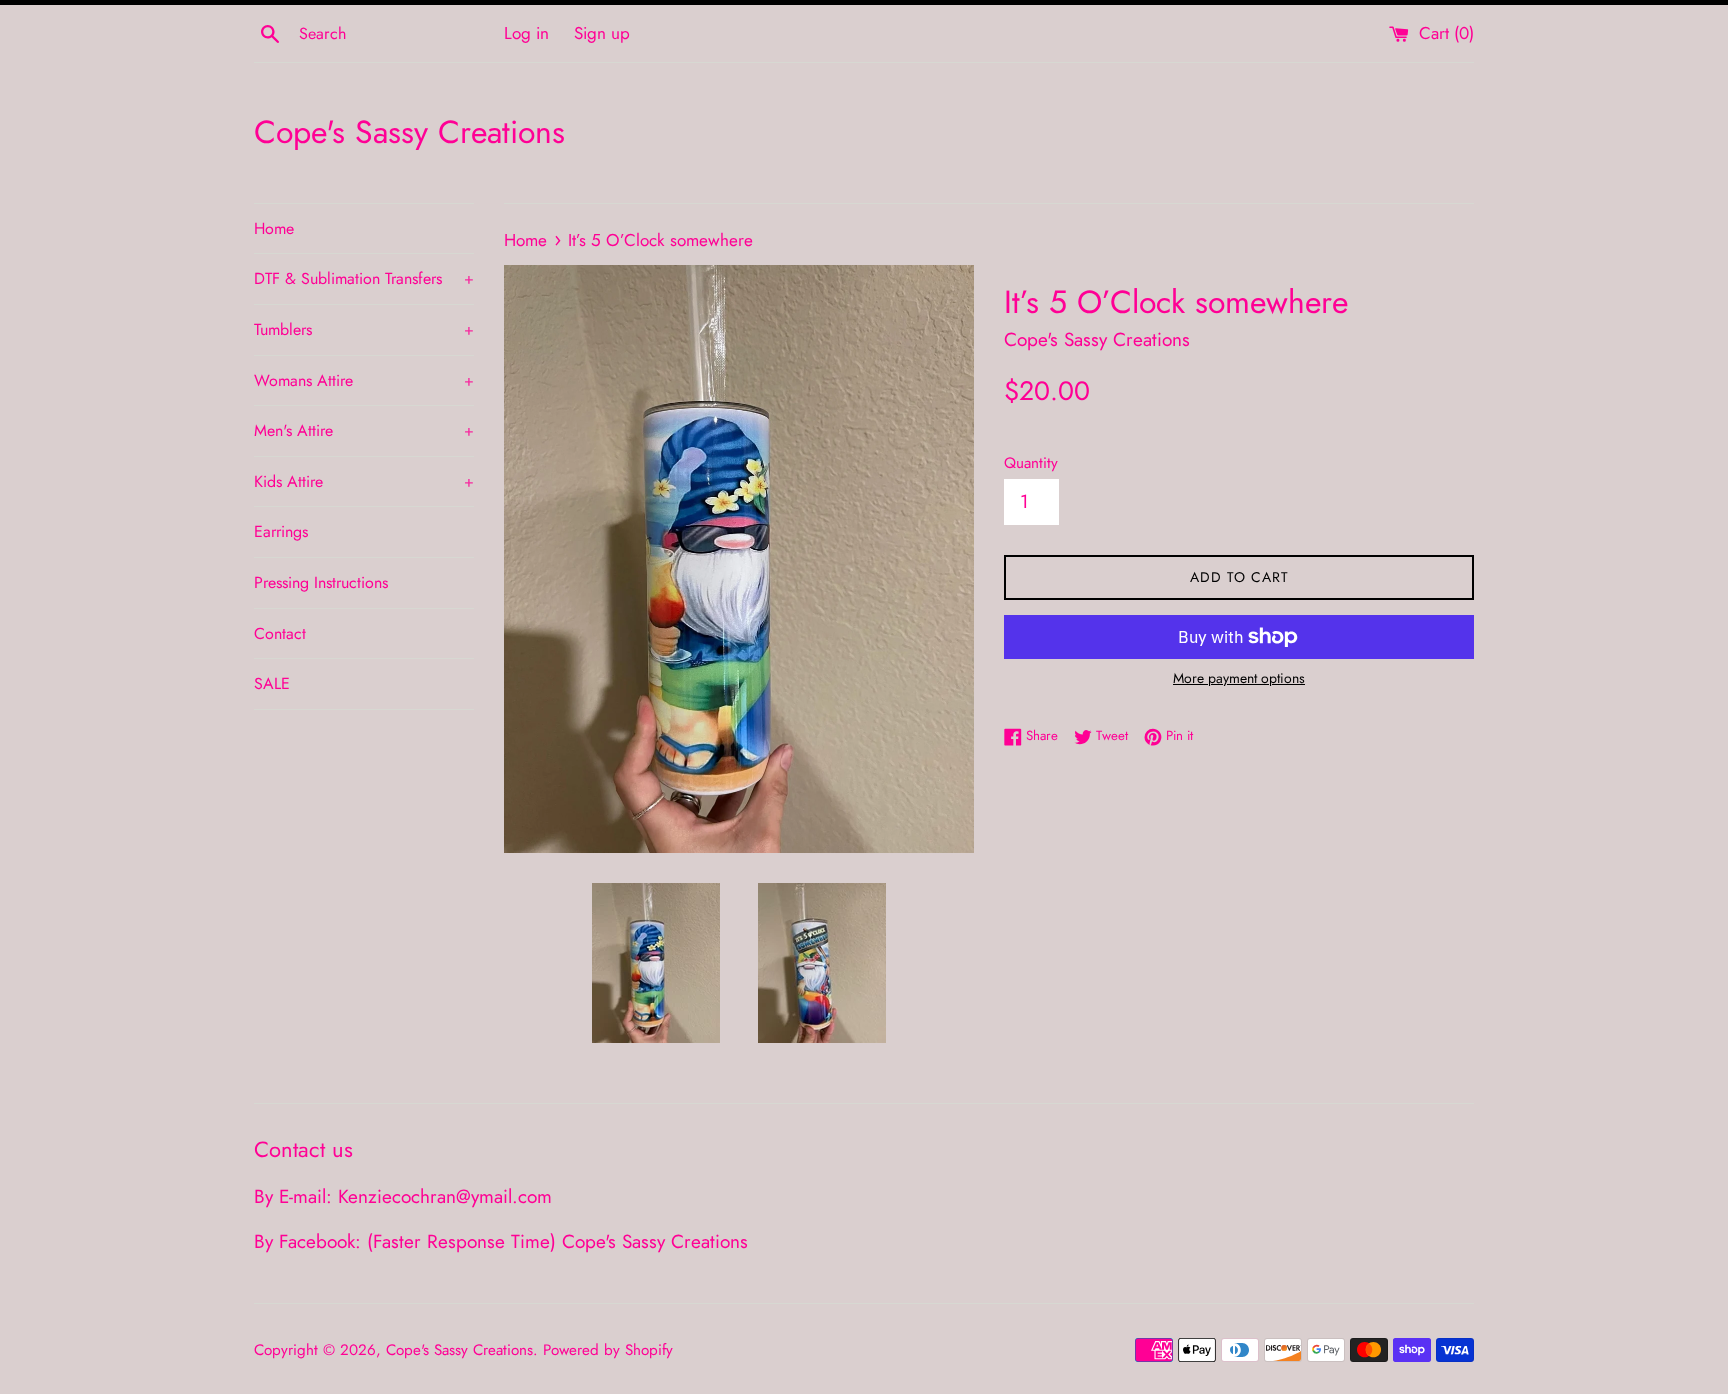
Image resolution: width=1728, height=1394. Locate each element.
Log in (526, 33)
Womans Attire (364, 380)
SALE (272, 683)
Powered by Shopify (608, 1350)
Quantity (1031, 463)
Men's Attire (364, 430)
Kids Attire (364, 481)
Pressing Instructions (321, 582)
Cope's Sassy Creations (409, 132)
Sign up (602, 33)
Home (274, 228)
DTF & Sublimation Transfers (364, 278)
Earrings (281, 531)
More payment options (1239, 678)
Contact (280, 633)
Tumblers (364, 329)
